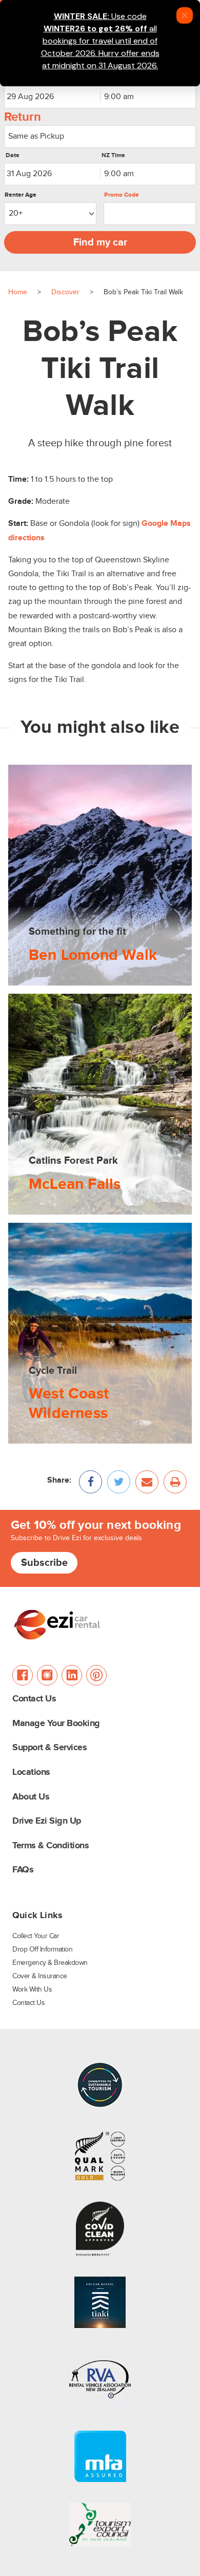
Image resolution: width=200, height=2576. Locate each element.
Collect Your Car (36, 1936)
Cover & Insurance (40, 1976)
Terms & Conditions (51, 1846)
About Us (31, 1797)
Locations (31, 1773)
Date (13, 156)
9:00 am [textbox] (119, 97)
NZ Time (113, 156)
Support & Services (49, 1748)
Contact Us (34, 1699)
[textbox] (100, 136)
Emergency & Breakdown (50, 1963)
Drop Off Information (42, 1949)
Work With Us (32, 1990)
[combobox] (148, 97)
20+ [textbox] (16, 213)
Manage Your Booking (56, 1724)
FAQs (23, 1870)
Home (18, 292)
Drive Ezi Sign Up (47, 1821)
